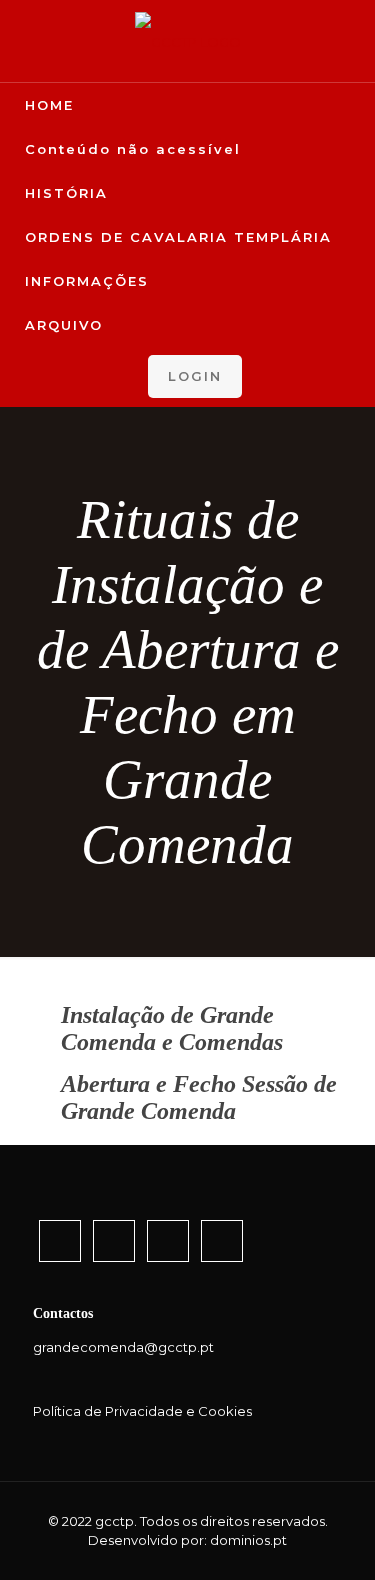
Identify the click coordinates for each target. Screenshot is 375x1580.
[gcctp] (187, 41)
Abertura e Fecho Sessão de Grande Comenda (199, 1097)
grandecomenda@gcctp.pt (123, 1347)
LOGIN (195, 376)
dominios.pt (248, 1540)
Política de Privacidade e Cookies (142, 1411)
